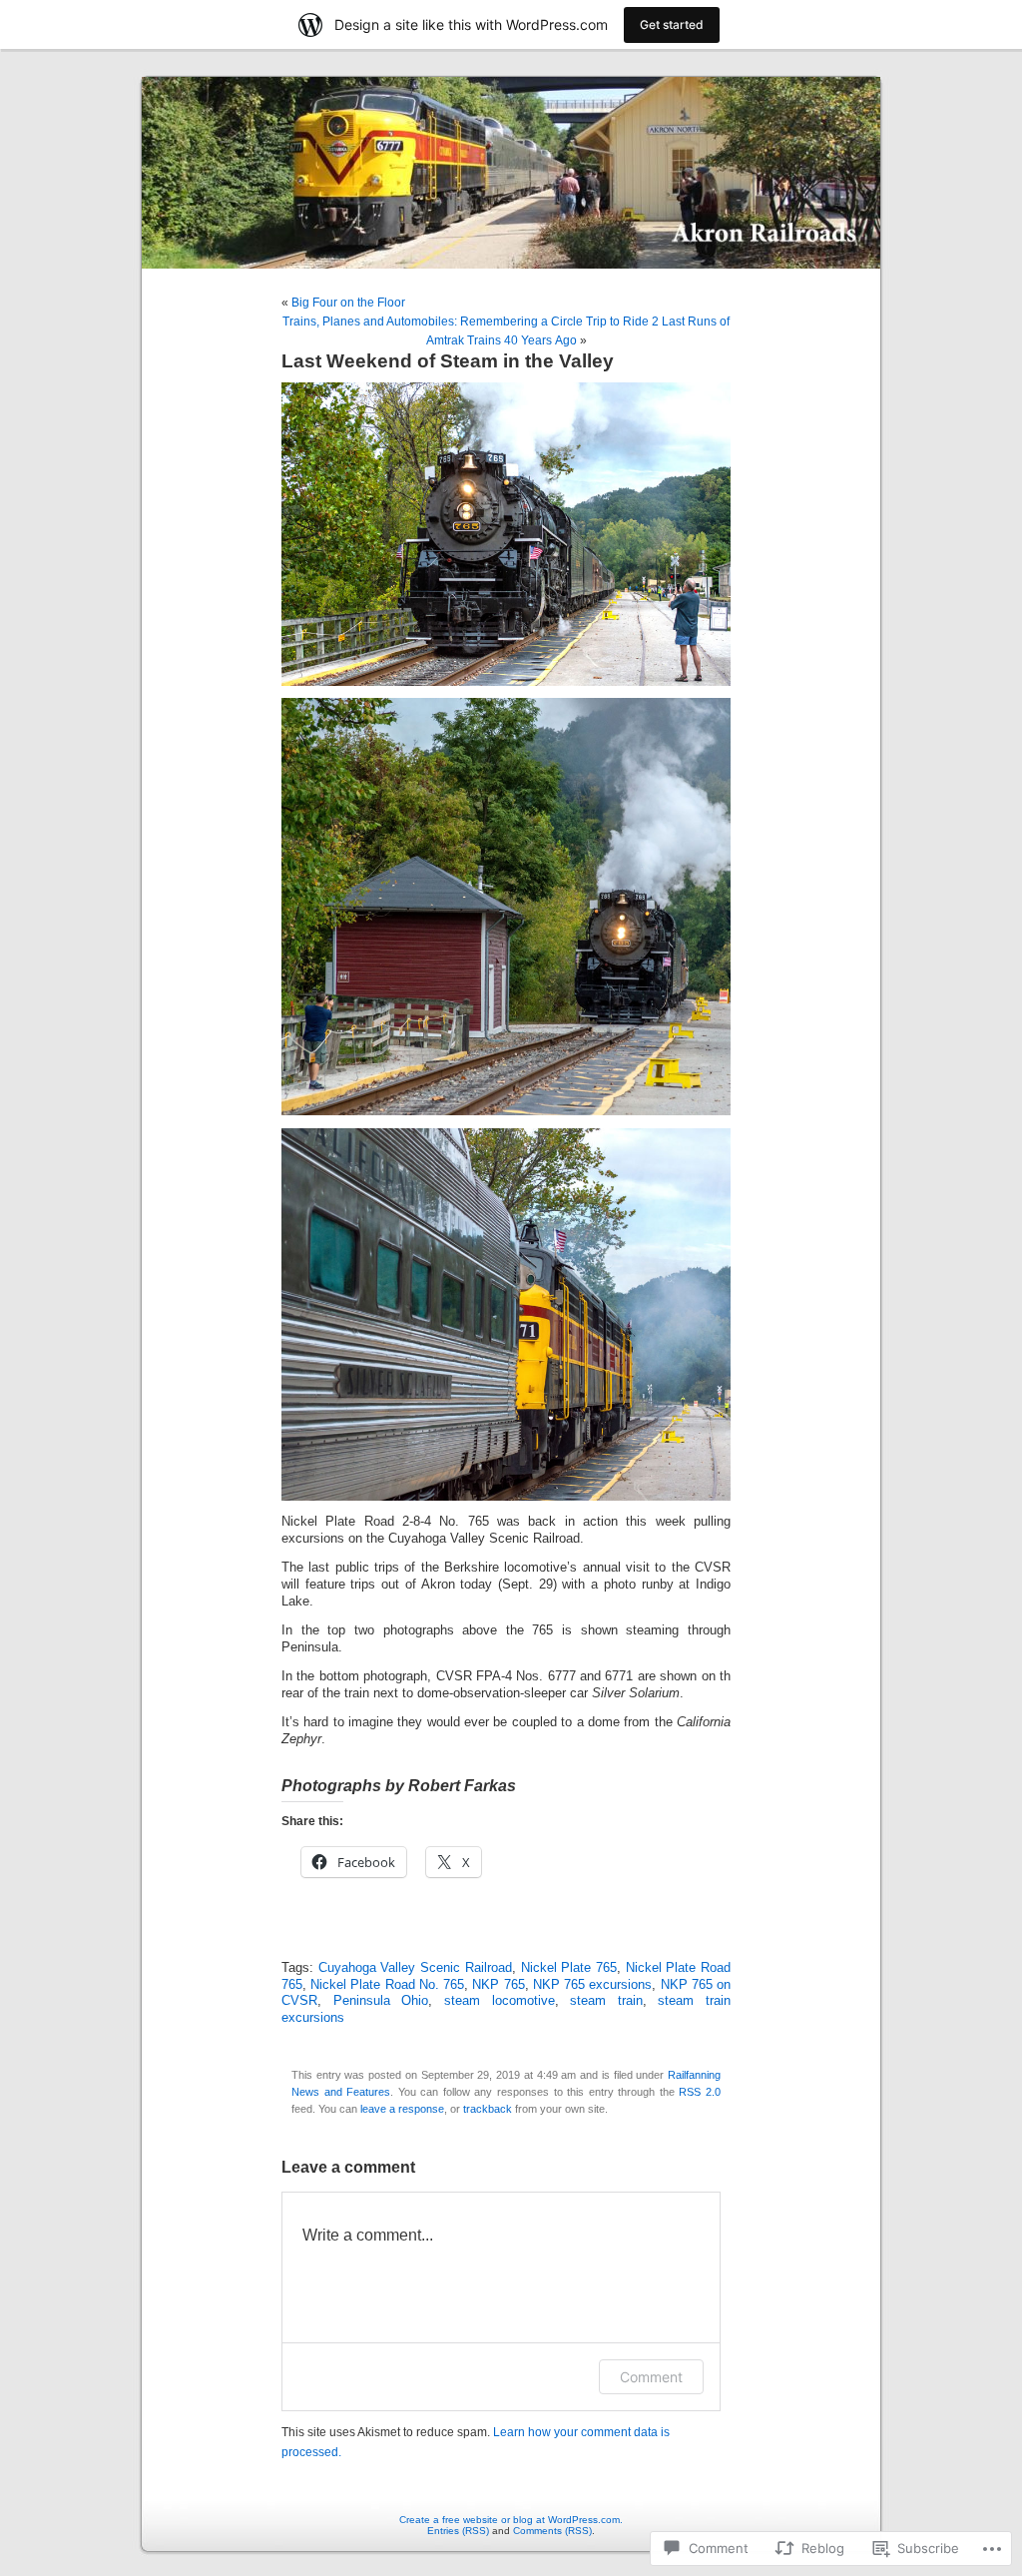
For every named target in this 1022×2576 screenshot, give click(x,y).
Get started (672, 24)
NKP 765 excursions (592, 1985)
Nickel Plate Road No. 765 (387, 1985)
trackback (488, 2109)
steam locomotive (500, 2001)
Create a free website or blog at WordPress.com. (511, 2520)
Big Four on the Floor (348, 303)
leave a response (402, 2109)
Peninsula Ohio (381, 2001)
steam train (606, 2001)
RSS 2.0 (700, 2092)
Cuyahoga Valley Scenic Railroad (415, 1968)
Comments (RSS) (552, 2531)
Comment (651, 2377)
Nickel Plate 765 (569, 1968)
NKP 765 (498, 1985)
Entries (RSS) (458, 2531)
